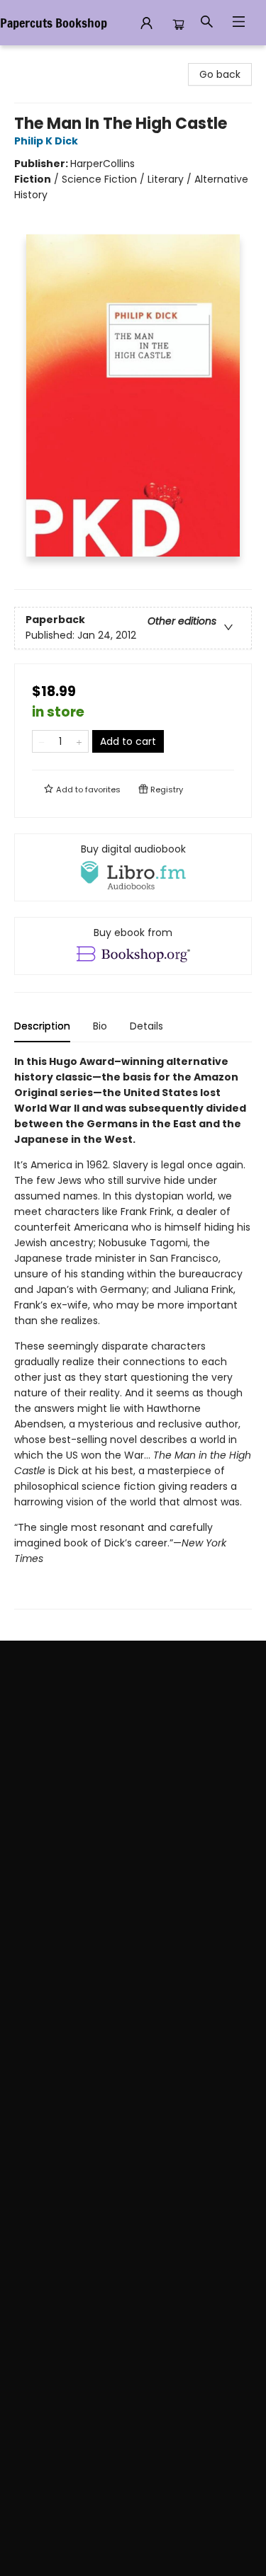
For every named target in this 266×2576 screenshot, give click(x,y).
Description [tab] (42, 1026)
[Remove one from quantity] (41, 741)
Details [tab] (146, 1026)
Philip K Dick (46, 141)
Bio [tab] (100, 1026)
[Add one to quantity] (79, 741)
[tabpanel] (133, 1332)
